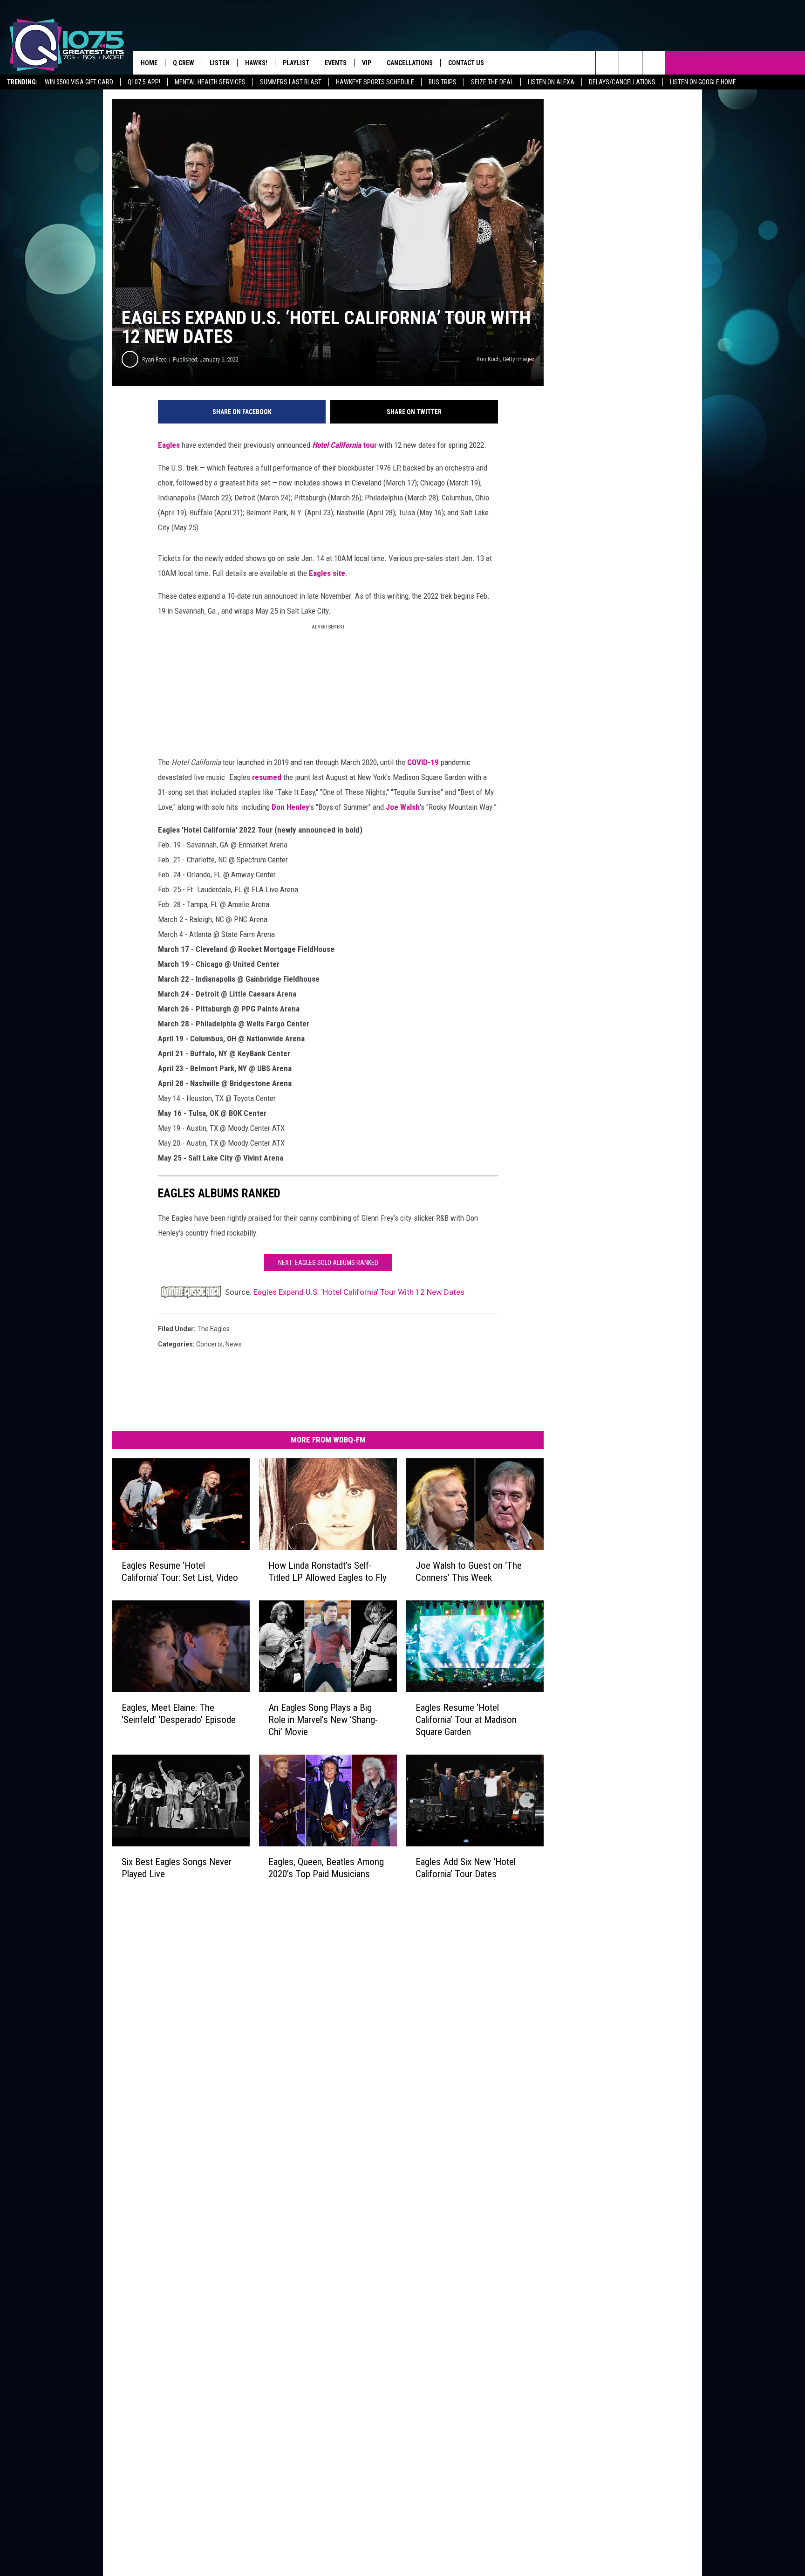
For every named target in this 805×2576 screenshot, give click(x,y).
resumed (267, 777)
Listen (220, 63)
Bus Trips (443, 82)
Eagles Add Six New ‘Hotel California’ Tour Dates (466, 1868)
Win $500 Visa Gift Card (79, 82)
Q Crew (184, 63)
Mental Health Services (210, 82)
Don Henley (290, 807)
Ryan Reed (154, 359)
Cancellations (410, 63)
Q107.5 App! (144, 82)
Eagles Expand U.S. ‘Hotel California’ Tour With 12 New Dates (359, 1292)
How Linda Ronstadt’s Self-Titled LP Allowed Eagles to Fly (327, 1572)
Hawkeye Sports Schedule (375, 82)
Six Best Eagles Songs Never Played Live (177, 1868)
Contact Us (466, 63)
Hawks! (256, 63)
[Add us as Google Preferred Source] (631, 63)
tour (370, 445)
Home (149, 63)
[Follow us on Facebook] (654, 63)
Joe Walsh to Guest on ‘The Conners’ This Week (469, 1572)
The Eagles (213, 1329)
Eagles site (327, 573)
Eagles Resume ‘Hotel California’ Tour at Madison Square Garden (466, 1720)
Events (336, 63)
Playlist (296, 63)
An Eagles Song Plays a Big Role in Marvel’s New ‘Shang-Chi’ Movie (323, 1720)
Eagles (169, 445)
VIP (367, 63)
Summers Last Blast (291, 82)
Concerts (209, 1344)
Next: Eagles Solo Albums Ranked (328, 1263)
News (234, 1344)
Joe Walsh (403, 807)
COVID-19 (423, 762)
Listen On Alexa (551, 82)
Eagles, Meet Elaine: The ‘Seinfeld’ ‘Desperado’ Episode (179, 1714)
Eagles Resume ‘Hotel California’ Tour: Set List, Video (180, 1572)
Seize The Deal (492, 82)
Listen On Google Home (703, 82)
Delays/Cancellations (622, 82)
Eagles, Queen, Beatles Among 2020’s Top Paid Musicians (326, 1868)
